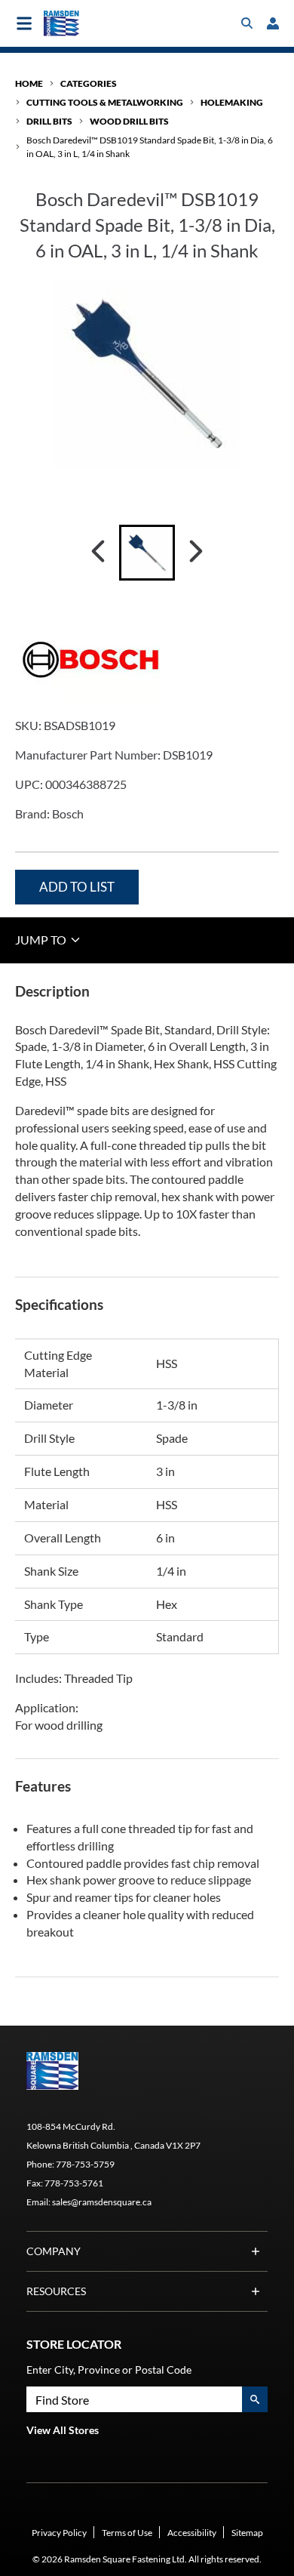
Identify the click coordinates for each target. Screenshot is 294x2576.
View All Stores (63, 2430)
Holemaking (232, 102)
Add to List (77, 887)
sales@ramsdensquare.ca (102, 2202)
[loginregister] (273, 23)
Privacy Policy (59, 2533)
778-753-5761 (74, 2183)
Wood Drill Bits (129, 121)
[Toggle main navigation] (24, 23)
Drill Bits (49, 121)
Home (29, 83)
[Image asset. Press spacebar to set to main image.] (147, 553)
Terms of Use (127, 2533)
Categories (89, 83)
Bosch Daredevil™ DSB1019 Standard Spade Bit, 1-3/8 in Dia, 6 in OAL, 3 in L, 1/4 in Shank (150, 146)
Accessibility (192, 2533)
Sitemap (247, 2533)
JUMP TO (42, 940)
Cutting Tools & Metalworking (105, 102)
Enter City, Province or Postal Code (109, 2370)
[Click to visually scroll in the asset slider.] (98, 553)
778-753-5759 (85, 2164)
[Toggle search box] (247, 23)
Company (54, 2251)
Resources (56, 2291)
